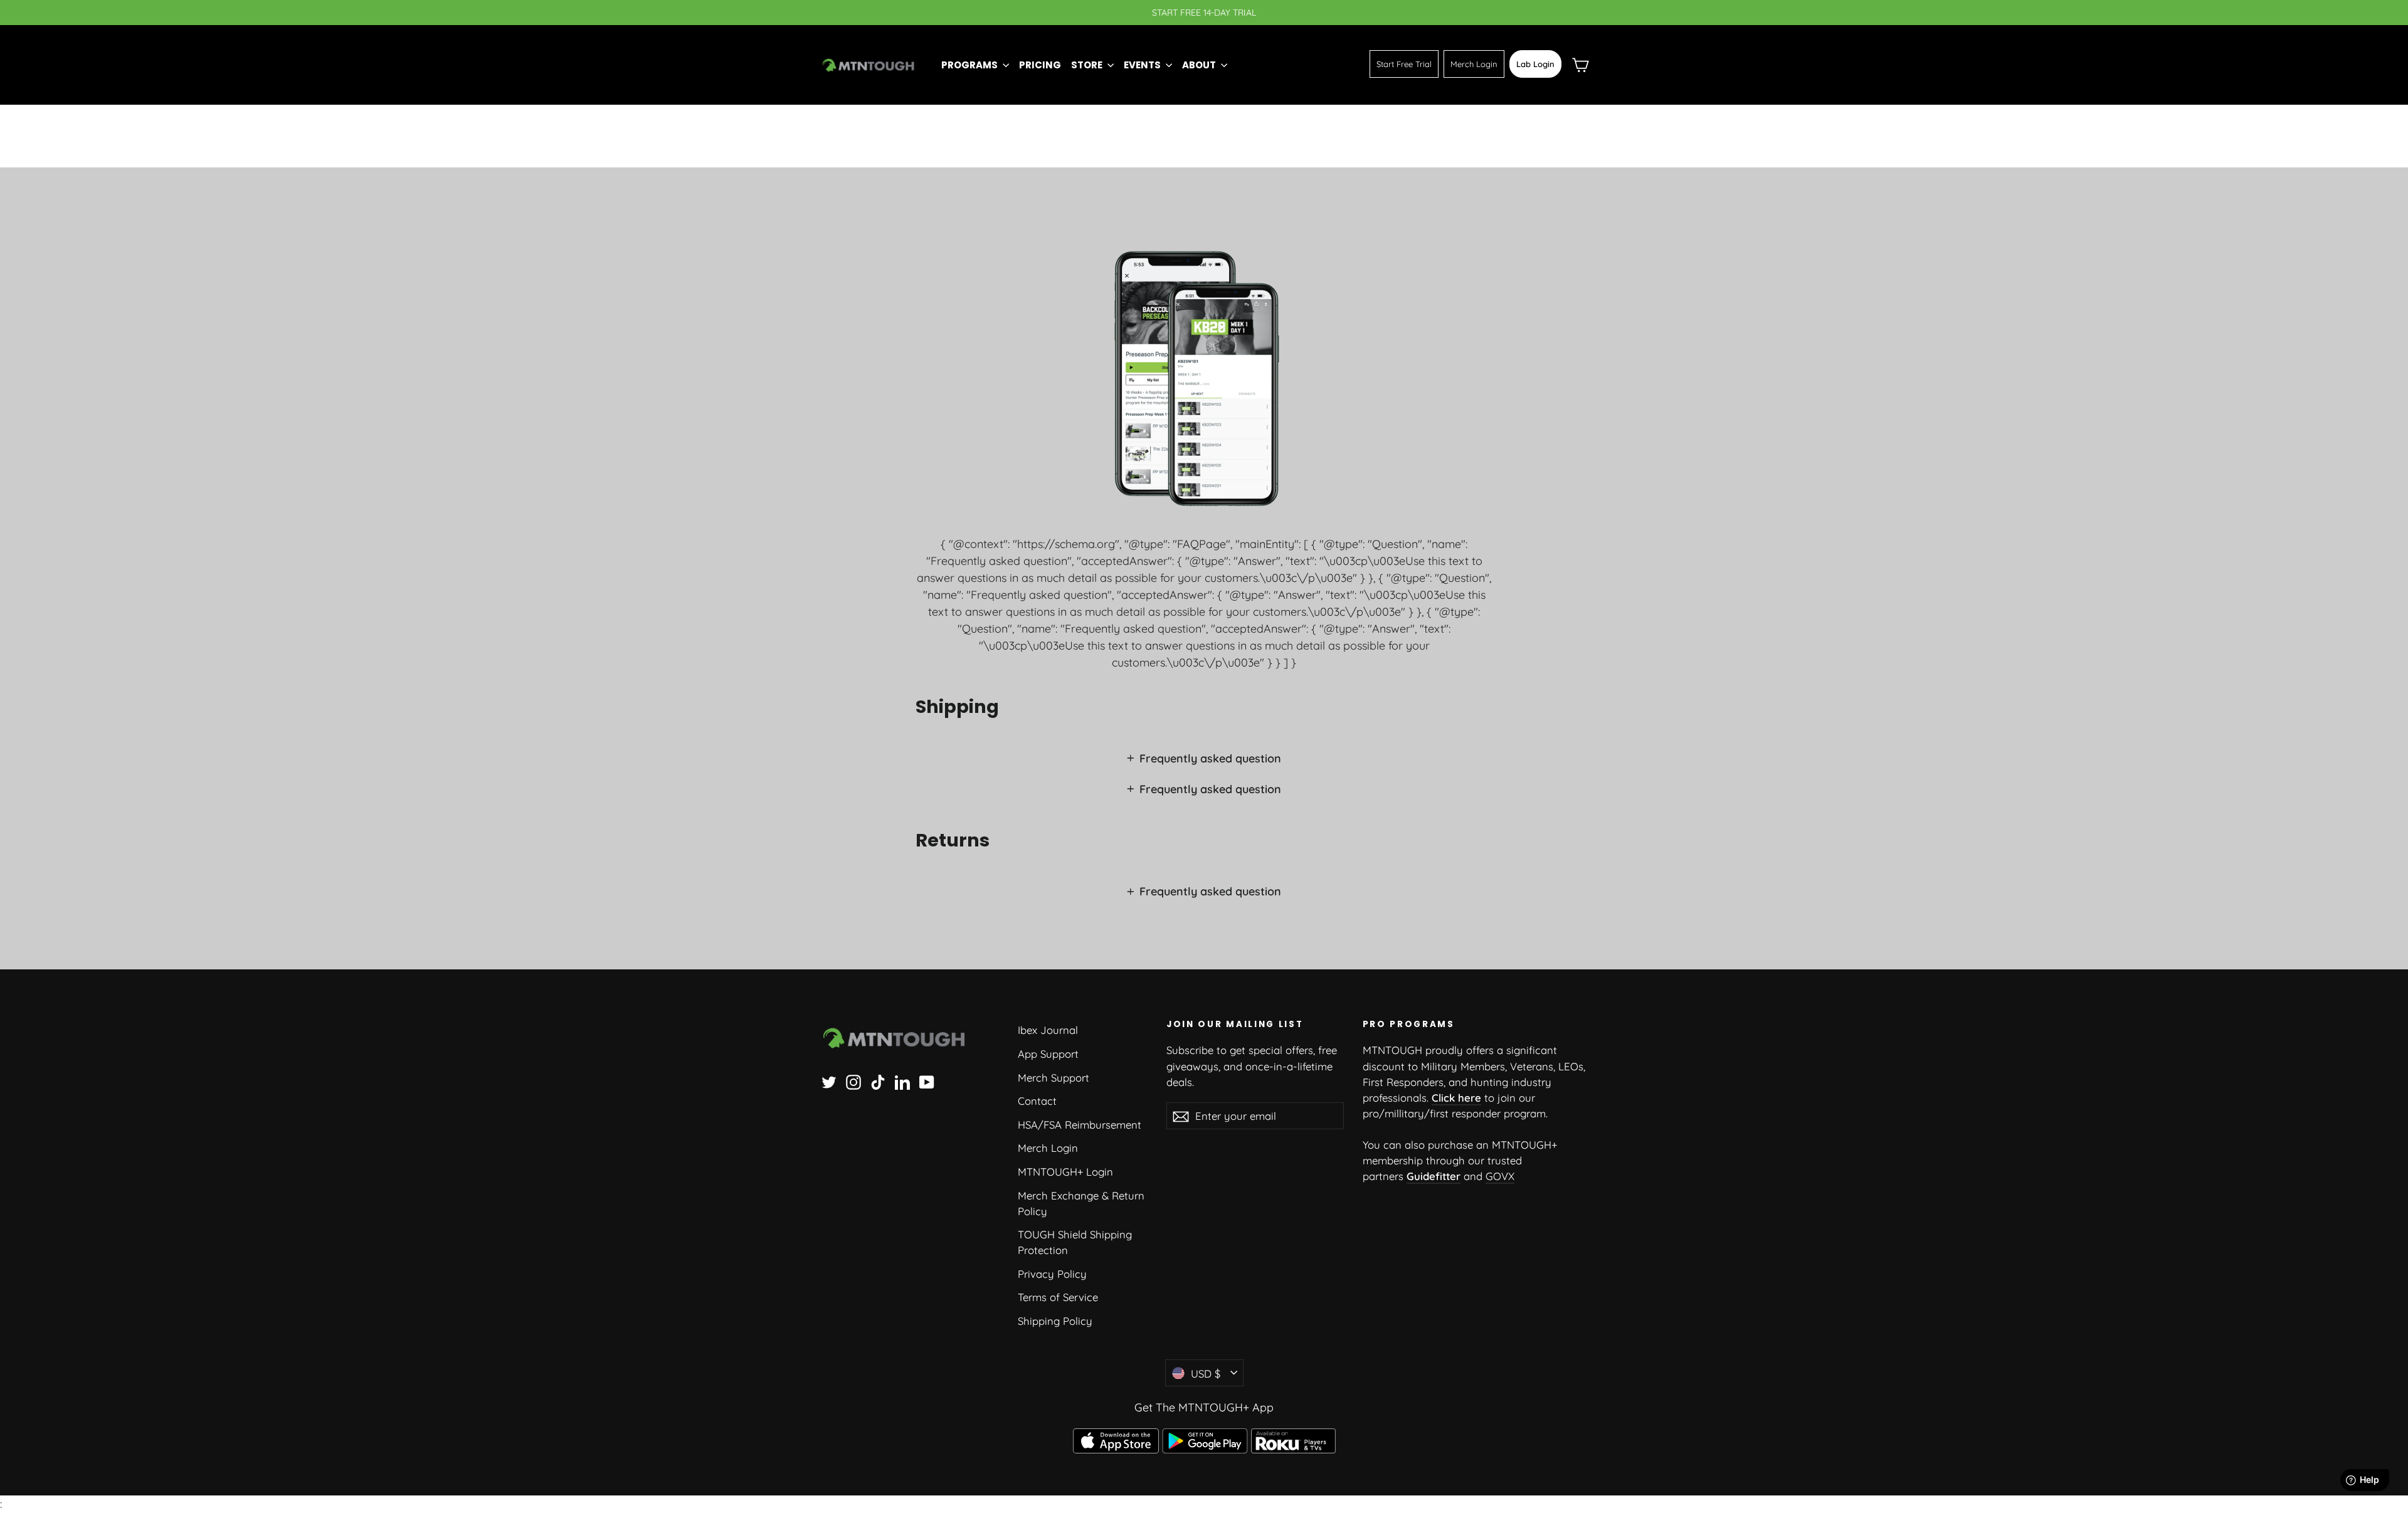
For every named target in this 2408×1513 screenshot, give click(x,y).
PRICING (1040, 65)
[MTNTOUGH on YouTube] (927, 1081)
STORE (1088, 65)
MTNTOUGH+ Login (1065, 1172)
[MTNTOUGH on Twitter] (829, 1081)
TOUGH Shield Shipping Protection (1075, 1242)
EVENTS (1143, 65)
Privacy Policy (1052, 1274)
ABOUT (1200, 65)
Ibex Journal (1048, 1030)
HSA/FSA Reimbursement (1080, 1125)
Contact (1037, 1101)
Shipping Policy (1055, 1321)
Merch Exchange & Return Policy (1081, 1203)
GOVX (1500, 1176)
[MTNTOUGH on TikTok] (878, 1081)
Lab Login (1535, 64)
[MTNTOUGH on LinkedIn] (902, 1081)
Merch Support (1053, 1078)
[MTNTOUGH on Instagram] (853, 1081)
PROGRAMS (970, 65)
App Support (1048, 1054)
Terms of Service (1058, 1297)
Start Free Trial (1404, 64)
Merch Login (1474, 64)
